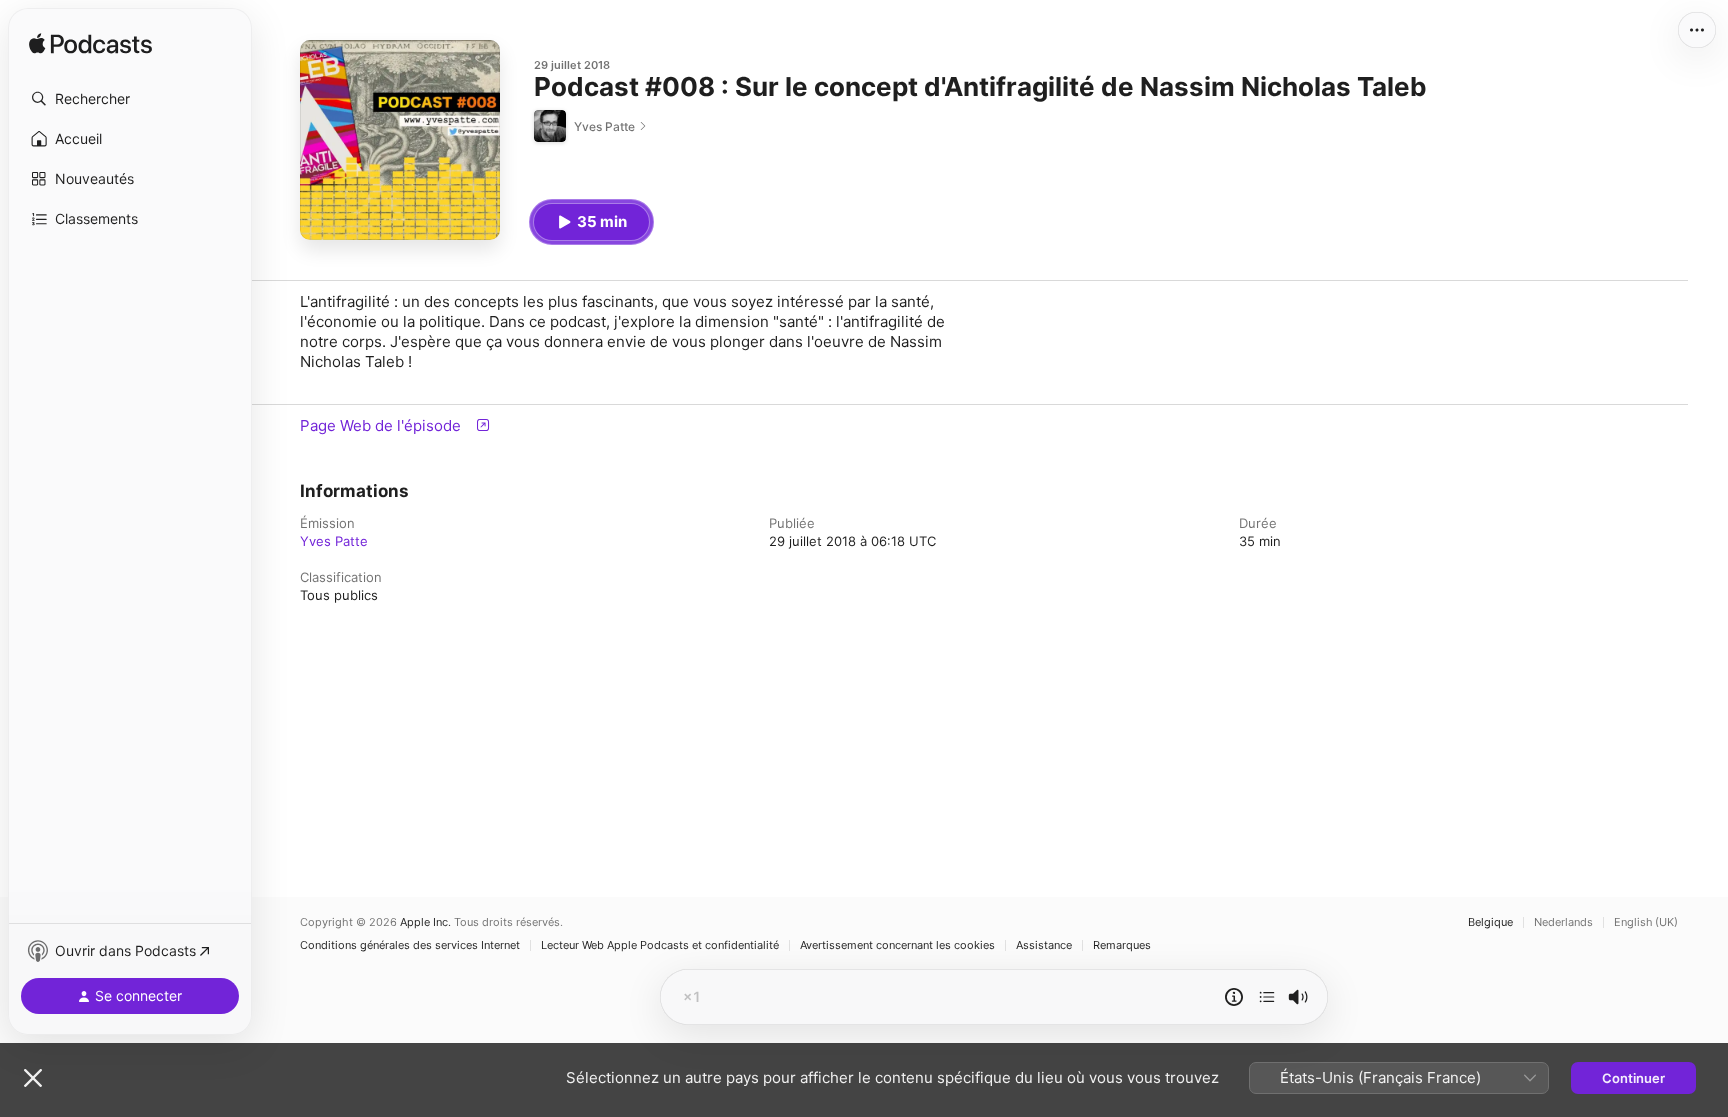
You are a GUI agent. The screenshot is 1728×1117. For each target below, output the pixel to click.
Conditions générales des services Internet (410, 945)
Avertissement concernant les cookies (897, 945)
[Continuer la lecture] (1267, 997)
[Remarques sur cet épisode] (1234, 997)
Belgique (1490, 922)
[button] (130, 99)
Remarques (1122, 945)
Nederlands (1563, 922)
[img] (90, 45)
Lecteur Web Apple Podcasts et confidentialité (660, 945)
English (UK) (1646, 922)
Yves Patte (334, 541)
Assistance (1044, 945)
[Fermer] (33, 1078)
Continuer (1633, 1078)
